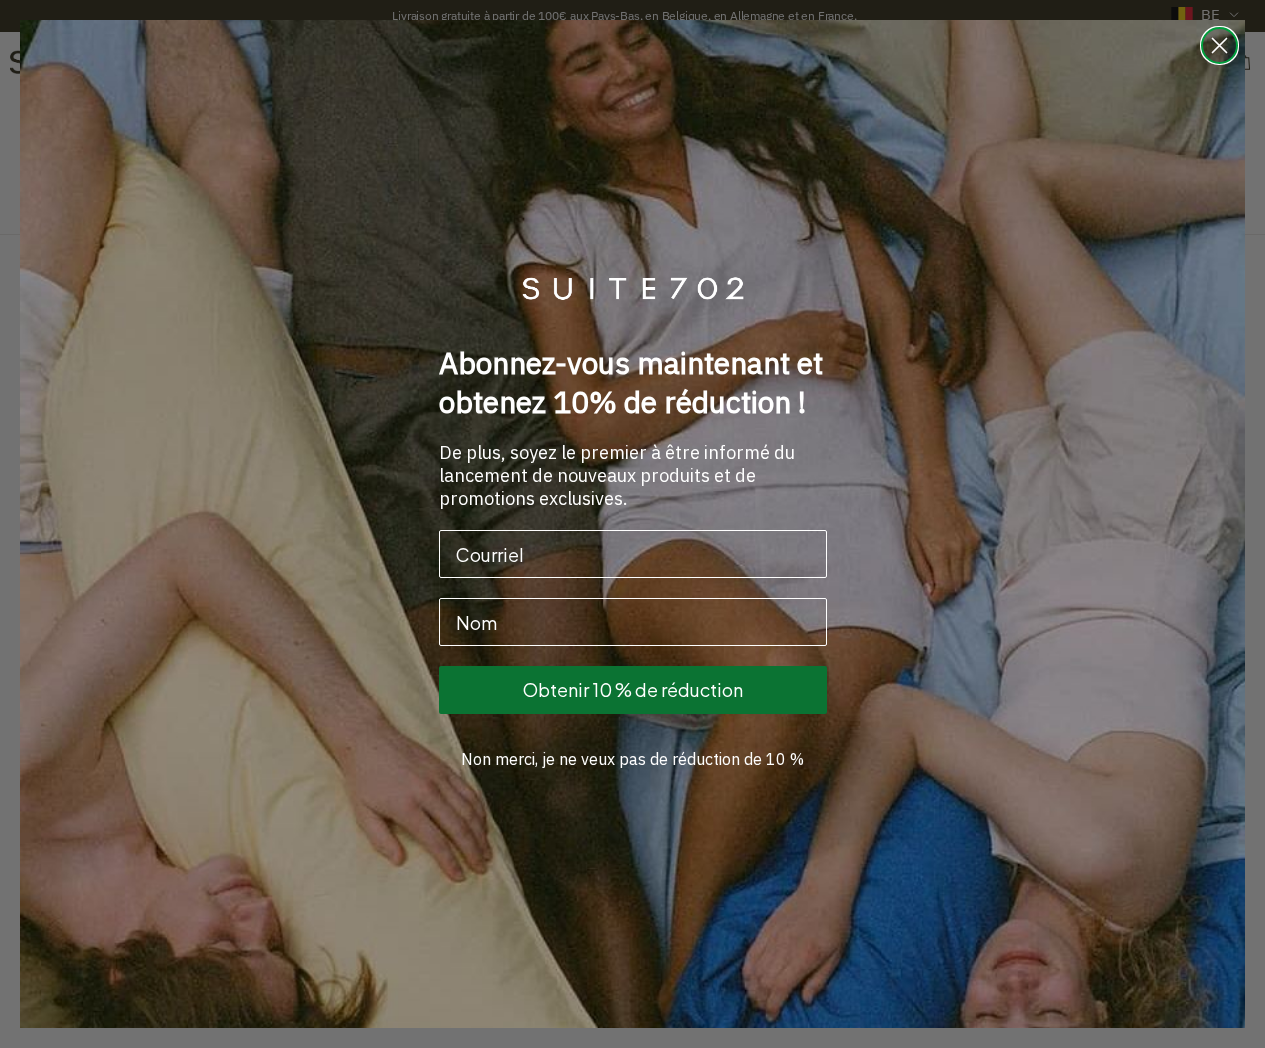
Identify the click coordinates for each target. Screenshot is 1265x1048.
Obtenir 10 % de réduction (633, 689)
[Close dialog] (1219, 45)
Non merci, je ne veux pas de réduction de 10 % (632, 759)
